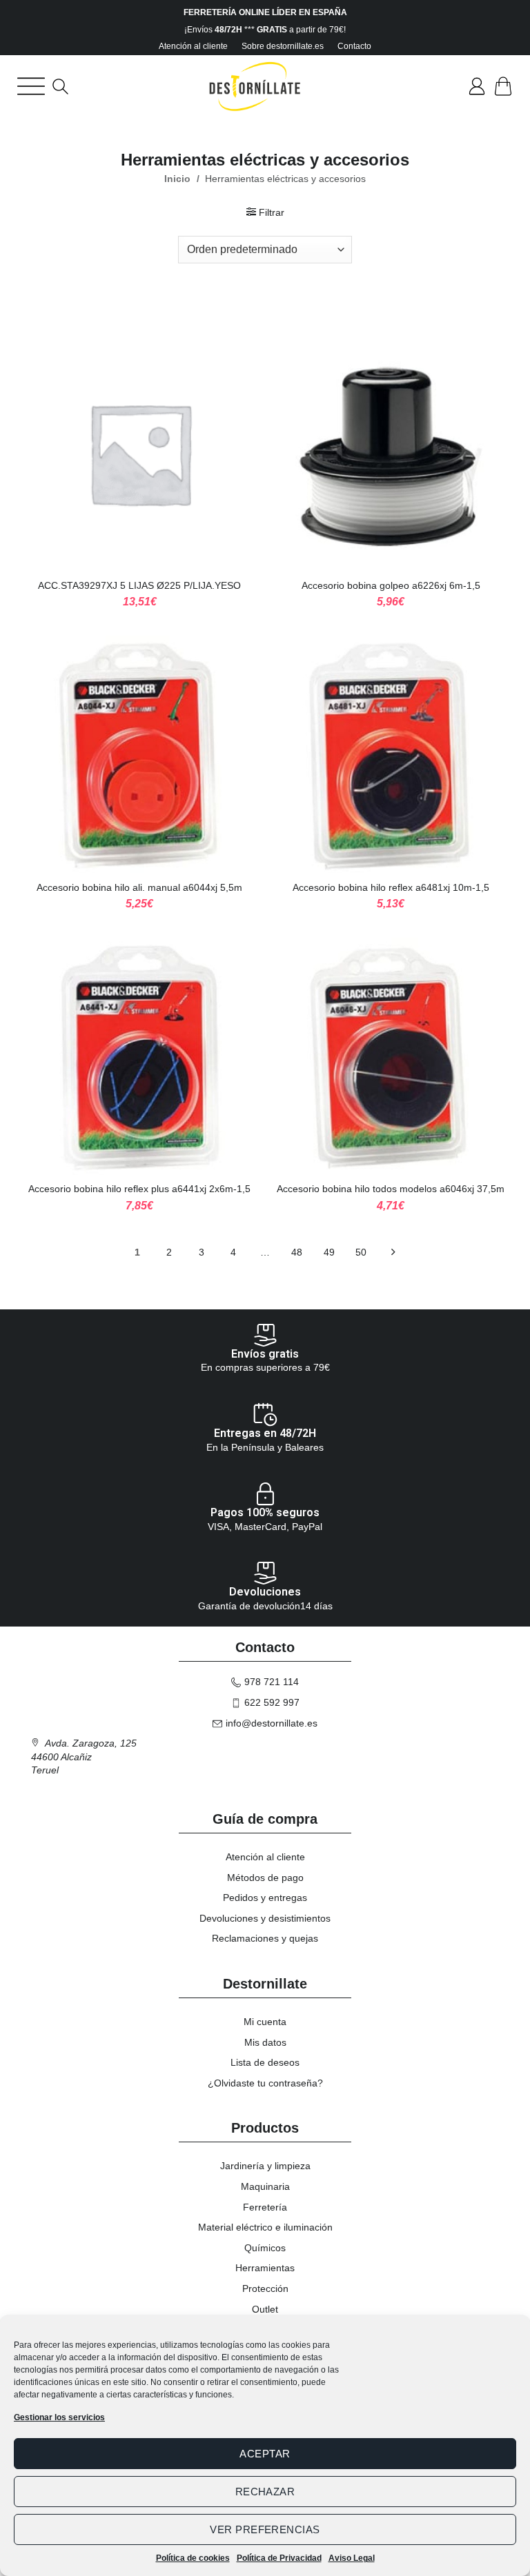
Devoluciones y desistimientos (265, 1918)
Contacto (354, 46)
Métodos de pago (265, 1878)
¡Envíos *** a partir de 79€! (265, 30)
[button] (31, 86)
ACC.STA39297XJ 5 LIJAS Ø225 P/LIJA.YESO (139, 585)
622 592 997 (272, 1702)
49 (329, 1252)
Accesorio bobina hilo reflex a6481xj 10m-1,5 (391, 887)
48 (297, 1252)
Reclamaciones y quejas (265, 1938)
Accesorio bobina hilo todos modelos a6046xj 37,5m (391, 1189)
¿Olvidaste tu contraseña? (265, 2083)
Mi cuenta (265, 2022)
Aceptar (265, 2454)
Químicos (265, 2248)
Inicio (177, 179)
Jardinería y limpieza (265, 2166)
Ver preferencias (265, 2529)
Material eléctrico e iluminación (265, 2227)
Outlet (265, 2309)
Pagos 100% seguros (265, 1512)
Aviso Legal (352, 2558)
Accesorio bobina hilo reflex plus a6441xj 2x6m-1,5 (139, 1189)
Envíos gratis (265, 1354)
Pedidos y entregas (265, 1898)
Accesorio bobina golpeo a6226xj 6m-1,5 (391, 585)
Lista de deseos (265, 2062)
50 (361, 1252)
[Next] (393, 1254)
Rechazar (265, 2492)
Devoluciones (265, 1592)
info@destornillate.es (272, 1723)
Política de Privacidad (279, 2558)
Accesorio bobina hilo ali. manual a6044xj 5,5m (139, 887)
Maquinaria (265, 2186)
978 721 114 (272, 1682)
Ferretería (265, 2207)
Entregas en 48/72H (265, 1433)
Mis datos (265, 2042)
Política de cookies (193, 2558)
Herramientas (265, 2268)
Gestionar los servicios (59, 2417)
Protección (265, 2288)
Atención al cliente (193, 46)
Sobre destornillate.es (283, 46)
